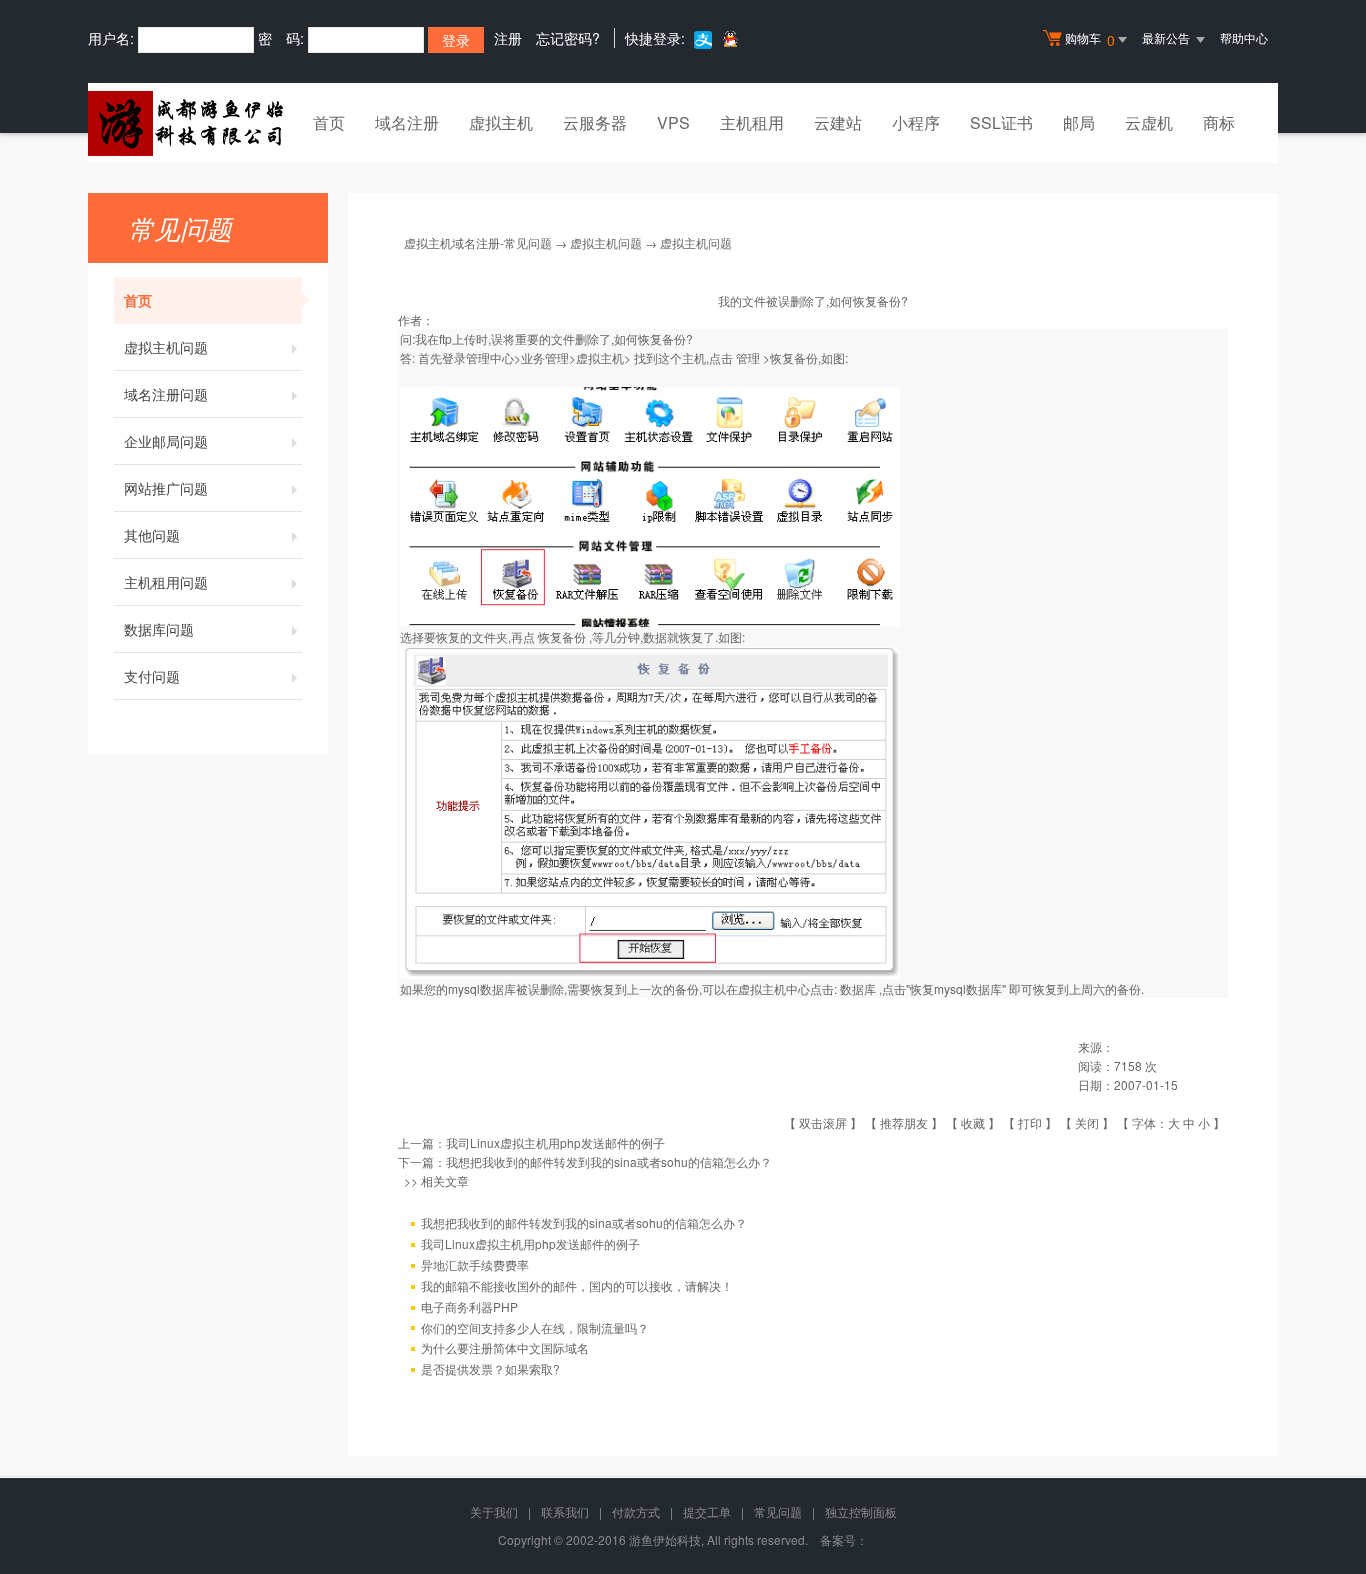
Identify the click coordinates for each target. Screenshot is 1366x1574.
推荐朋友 (904, 1122)
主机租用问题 (166, 582)
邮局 (1079, 122)
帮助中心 (1244, 37)
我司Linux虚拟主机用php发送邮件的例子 (555, 1142)
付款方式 (636, 1511)
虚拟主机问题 (166, 347)
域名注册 (407, 122)
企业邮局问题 (166, 441)
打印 (1030, 1122)
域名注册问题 (166, 394)
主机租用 (752, 122)
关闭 (1087, 1122)
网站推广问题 (166, 488)
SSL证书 (1001, 122)
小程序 (916, 122)
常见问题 (778, 1511)
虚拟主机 (501, 122)
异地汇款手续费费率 (475, 1264)
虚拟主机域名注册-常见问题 (478, 242)
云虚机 (1149, 122)
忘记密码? (568, 38)
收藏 (973, 1122)
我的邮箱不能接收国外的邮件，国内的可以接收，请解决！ (577, 1285)
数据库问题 (159, 629)
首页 (329, 122)
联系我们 (565, 1511)
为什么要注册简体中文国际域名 (505, 1347)
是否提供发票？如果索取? (490, 1368)
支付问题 (152, 676)
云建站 (838, 122)
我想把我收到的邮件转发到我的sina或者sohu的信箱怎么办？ (609, 1161)
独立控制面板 (861, 1511)
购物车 (1090, 39)
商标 (1219, 122)
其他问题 (152, 535)
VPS (673, 122)
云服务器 (595, 122)
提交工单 (707, 1511)
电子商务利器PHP (469, 1306)
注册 (508, 38)
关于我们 (494, 1511)
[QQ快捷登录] (729, 38)
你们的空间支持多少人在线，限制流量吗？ (535, 1327)
